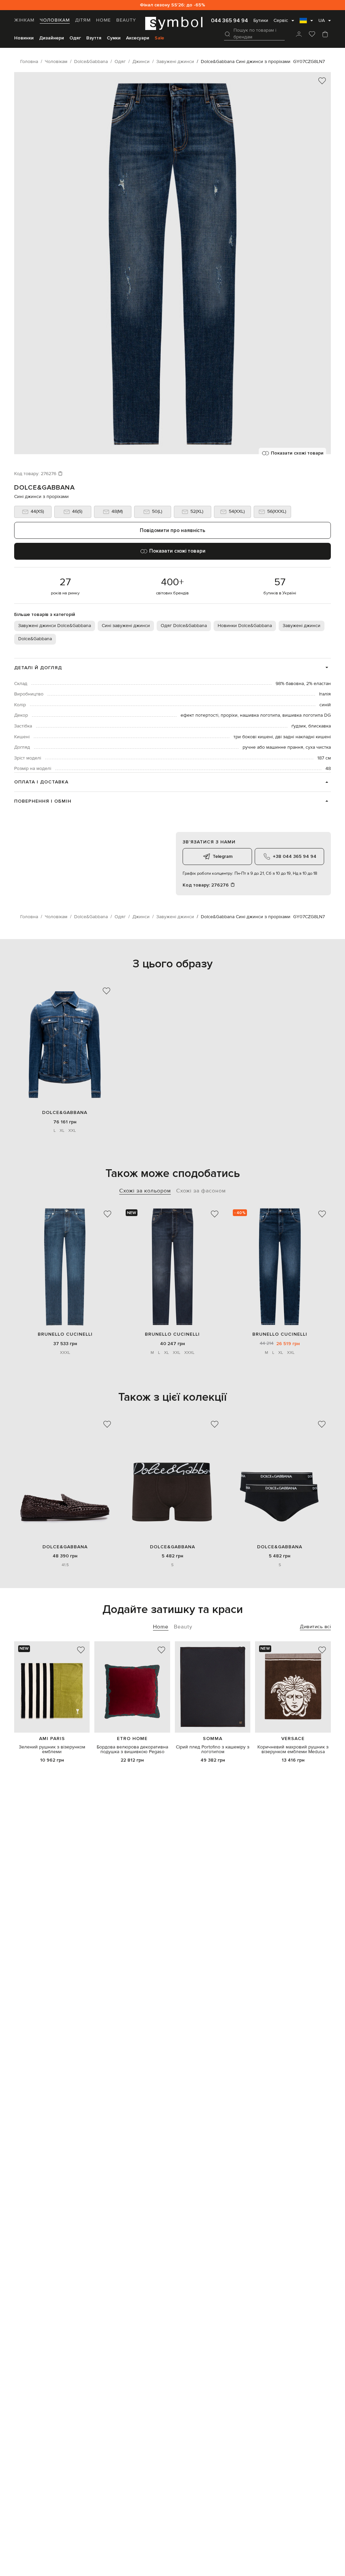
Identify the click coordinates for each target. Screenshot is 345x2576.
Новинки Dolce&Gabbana (245, 626)
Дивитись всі (315, 1627)
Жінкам (24, 20)
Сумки (114, 38)
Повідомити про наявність (172, 530)
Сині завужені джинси (126, 626)
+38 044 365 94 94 (295, 856)
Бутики (261, 21)
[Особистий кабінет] (299, 35)
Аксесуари (138, 38)
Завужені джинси (302, 626)
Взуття (94, 38)
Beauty (126, 20)
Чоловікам (55, 20)
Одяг (75, 38)
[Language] (306, 23)
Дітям (83, 20)
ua (322, 21)
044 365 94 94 (229, 21)
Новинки (24, 38)
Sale (159, 38)
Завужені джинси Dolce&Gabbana (55, 626)
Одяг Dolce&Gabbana (184, 626)
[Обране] (312, 35)
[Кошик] (325, 35)
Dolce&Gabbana (44, 488)
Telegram (223, 856)
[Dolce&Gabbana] (65, 1044)
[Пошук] (227, 34)
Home (103, 20)
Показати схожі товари (297, 453)
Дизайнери (52, 38)
